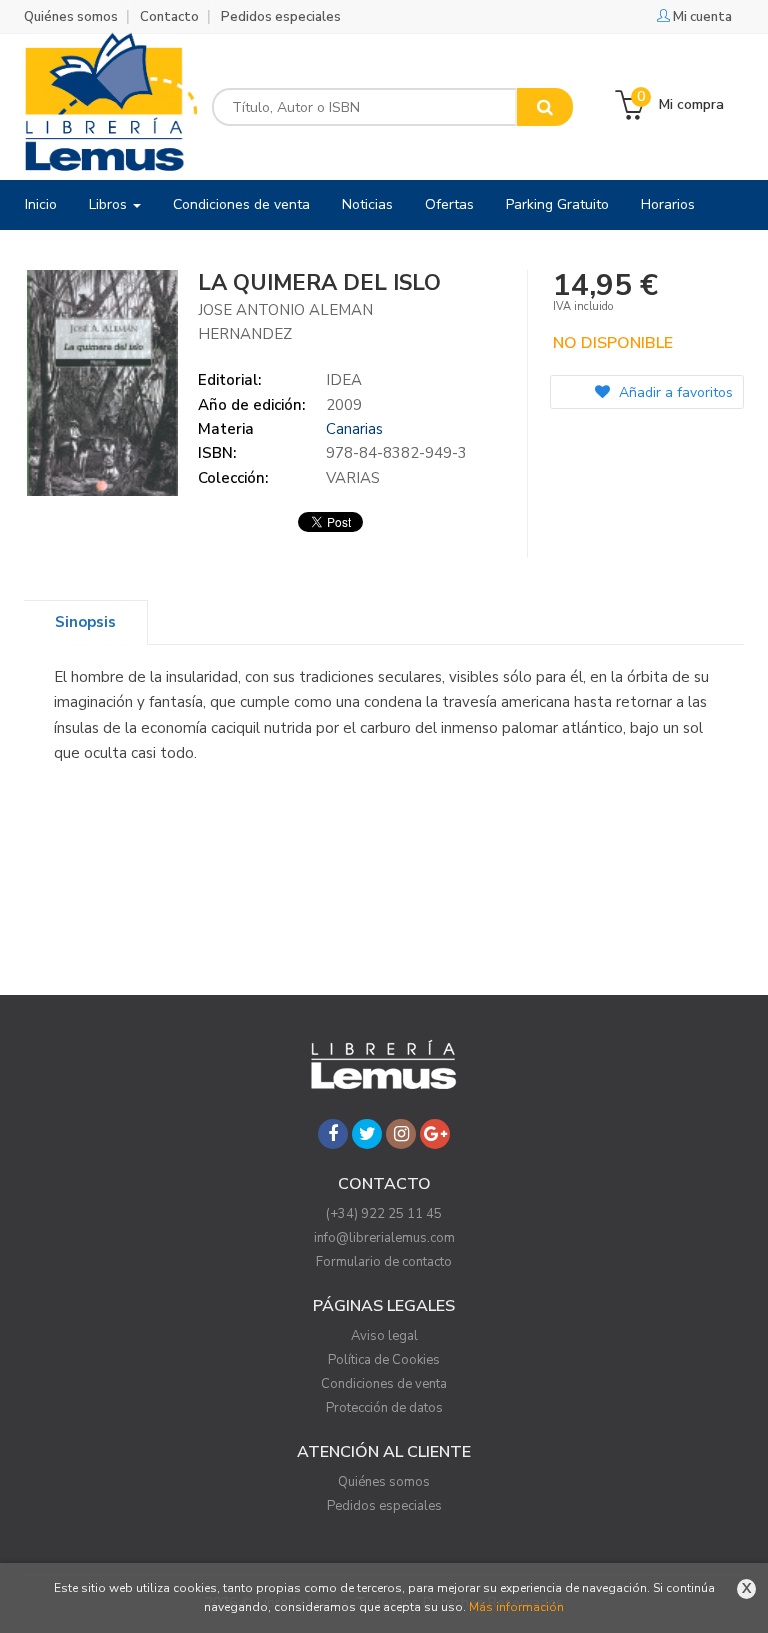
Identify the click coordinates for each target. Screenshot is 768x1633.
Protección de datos (384, 1408)
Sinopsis (85, 622)
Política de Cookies (384, 1360)
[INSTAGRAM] (401, 1134)
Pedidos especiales (281, 17)
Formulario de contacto (384, 1262)
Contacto (169, 17)
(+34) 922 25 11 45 (384, 1214)
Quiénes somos (71, 17)
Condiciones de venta (384, 1384)
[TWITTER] (367, 1134)
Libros (110, 204)
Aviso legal (384, 1336)
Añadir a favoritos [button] (674, 392)
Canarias (354, 429)
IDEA (344, 380)
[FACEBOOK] (333, 1134)
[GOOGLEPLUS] (435, 1134)
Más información (516, 1607)
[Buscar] (545, 107)
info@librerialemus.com (384, 1238)
